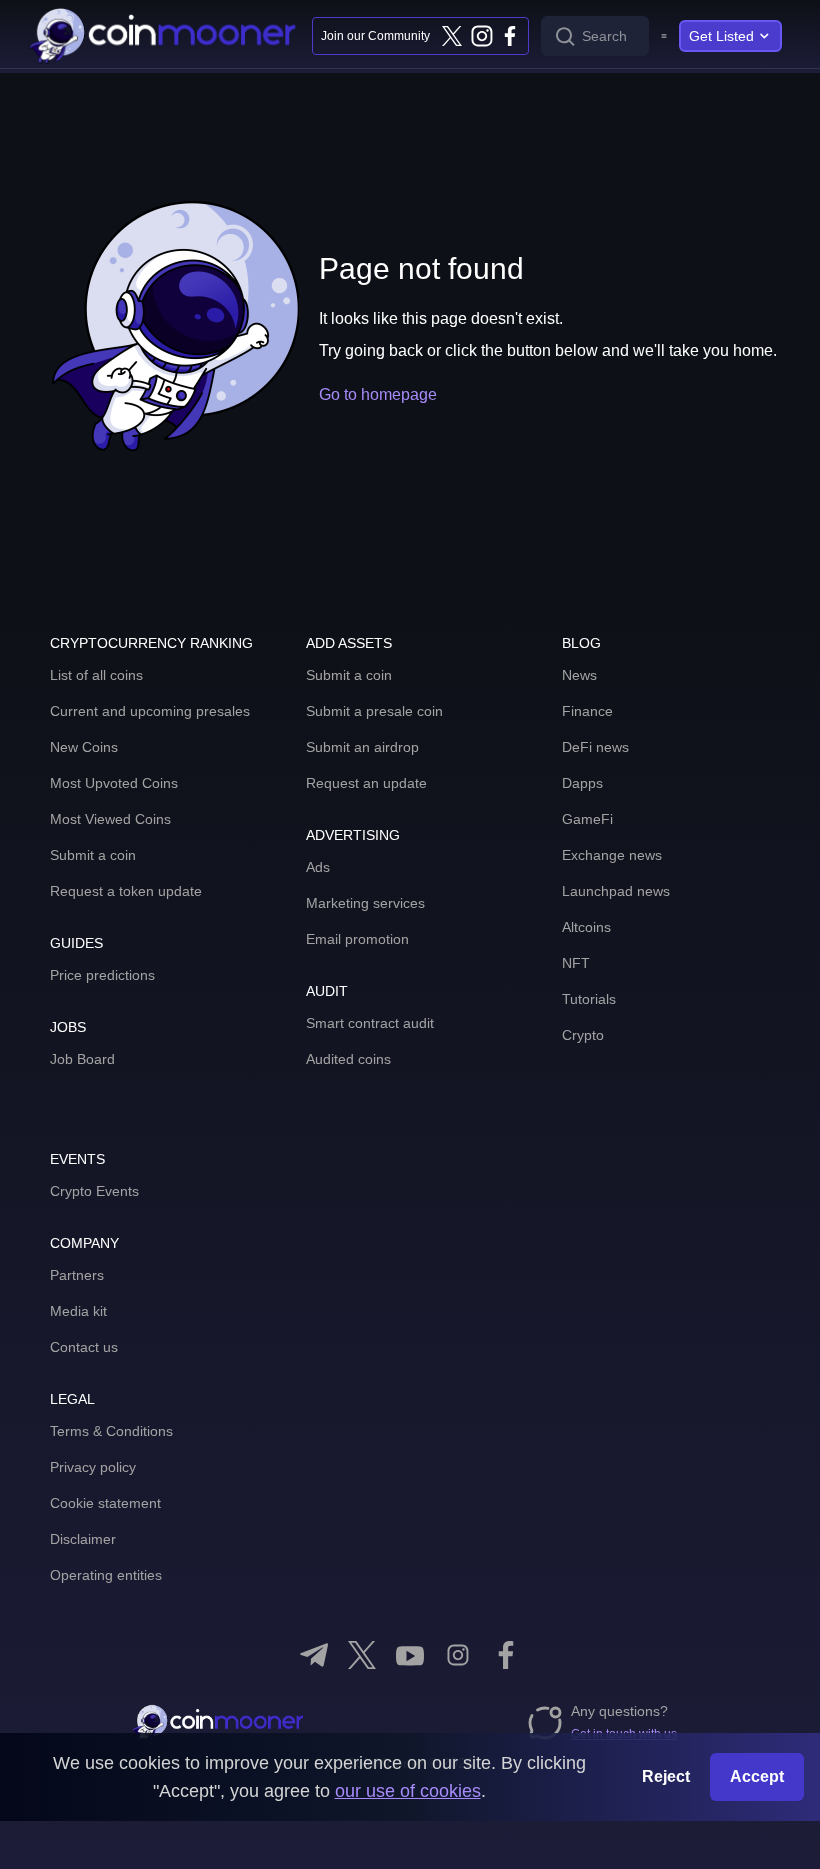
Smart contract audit (370, 1023)
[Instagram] (481, 36)
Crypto (583, 1035)
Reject (666, 1776)
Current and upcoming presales (150, 711)
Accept (757, 1776)
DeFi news (595, 747)
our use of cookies (408, 1791)
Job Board (82, 1059)
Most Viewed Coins (110, 819)
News (579, 675)
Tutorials (589, 999)
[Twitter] (452, 36)
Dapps (582, 783)
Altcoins (586, 927)
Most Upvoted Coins (114, 783)
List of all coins (96, 675)
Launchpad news (616, 891)
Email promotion (357, 939)
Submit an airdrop (362, 747)
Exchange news (612, 855)
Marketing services (365, 903)
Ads (318, 867)
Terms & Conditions (111, 1431)
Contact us (84, 1347)
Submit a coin (93, 855)
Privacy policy (93, 1467)
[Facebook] (510, 36)
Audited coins (348, 1059)
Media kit (78, 1311)
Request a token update (126, 891)
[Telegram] (314, 1655)
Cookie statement (105, 1503)
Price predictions (102, 975)
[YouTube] (410, 1655)
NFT (576, 963)
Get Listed (721, 36)
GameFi (587, 819)
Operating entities (106, 1575)
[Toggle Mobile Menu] (664, 36)
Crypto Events (94, 1191)
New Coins (84, 747)
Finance (587, 711)
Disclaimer (83, 1539)
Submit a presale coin (374, 711)
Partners (77, 1275)
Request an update (366, 783)
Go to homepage (378, 394)
